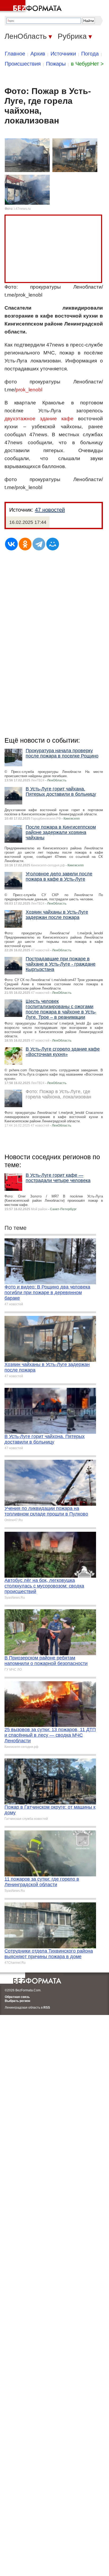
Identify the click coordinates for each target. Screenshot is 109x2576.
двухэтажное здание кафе (39, 419)
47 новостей (50, 510)
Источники (63, 54)
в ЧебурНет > (87, 64)
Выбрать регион (17, 2001)
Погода (90, 54)
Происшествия (23, 64)
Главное (15, 54)
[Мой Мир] (53, 544)
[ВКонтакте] (11, 544)
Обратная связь (17, 1997)
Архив (38, 54)
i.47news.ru (22, 209)
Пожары (56, 64)
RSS (47, 2008)
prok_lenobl (29, 390)
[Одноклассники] (25, 544)
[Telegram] (39, 544)
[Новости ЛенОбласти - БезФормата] (32, 7)
